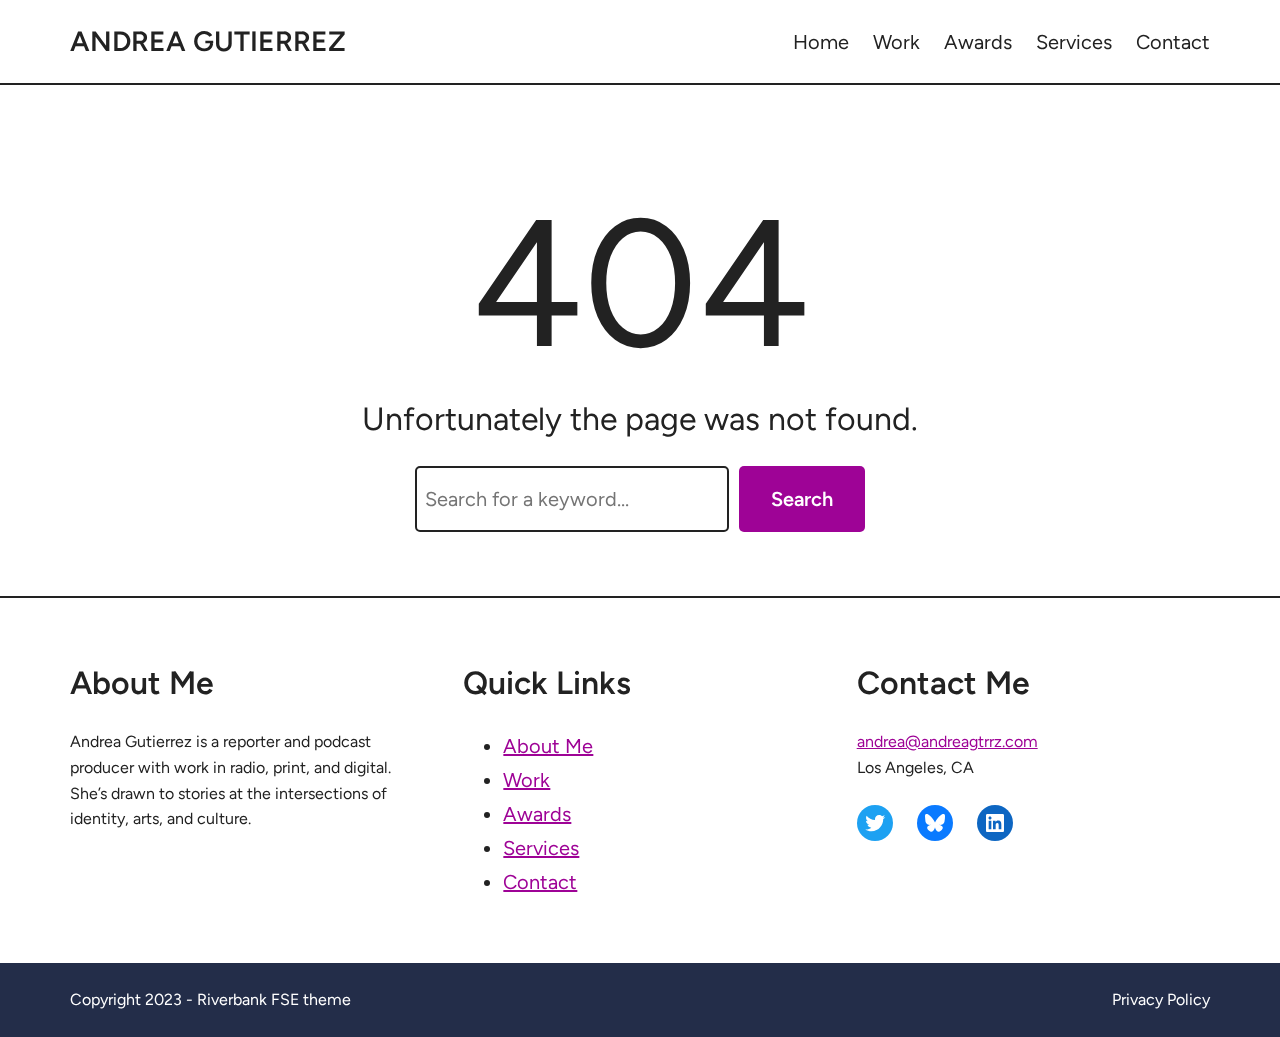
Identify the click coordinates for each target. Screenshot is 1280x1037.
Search (802, 499)
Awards (537, 814)
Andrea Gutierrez (208, 41)
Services (541, 848)
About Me (548, 746)
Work (526, 780)
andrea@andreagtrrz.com (947, 741)
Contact (540, 882)
